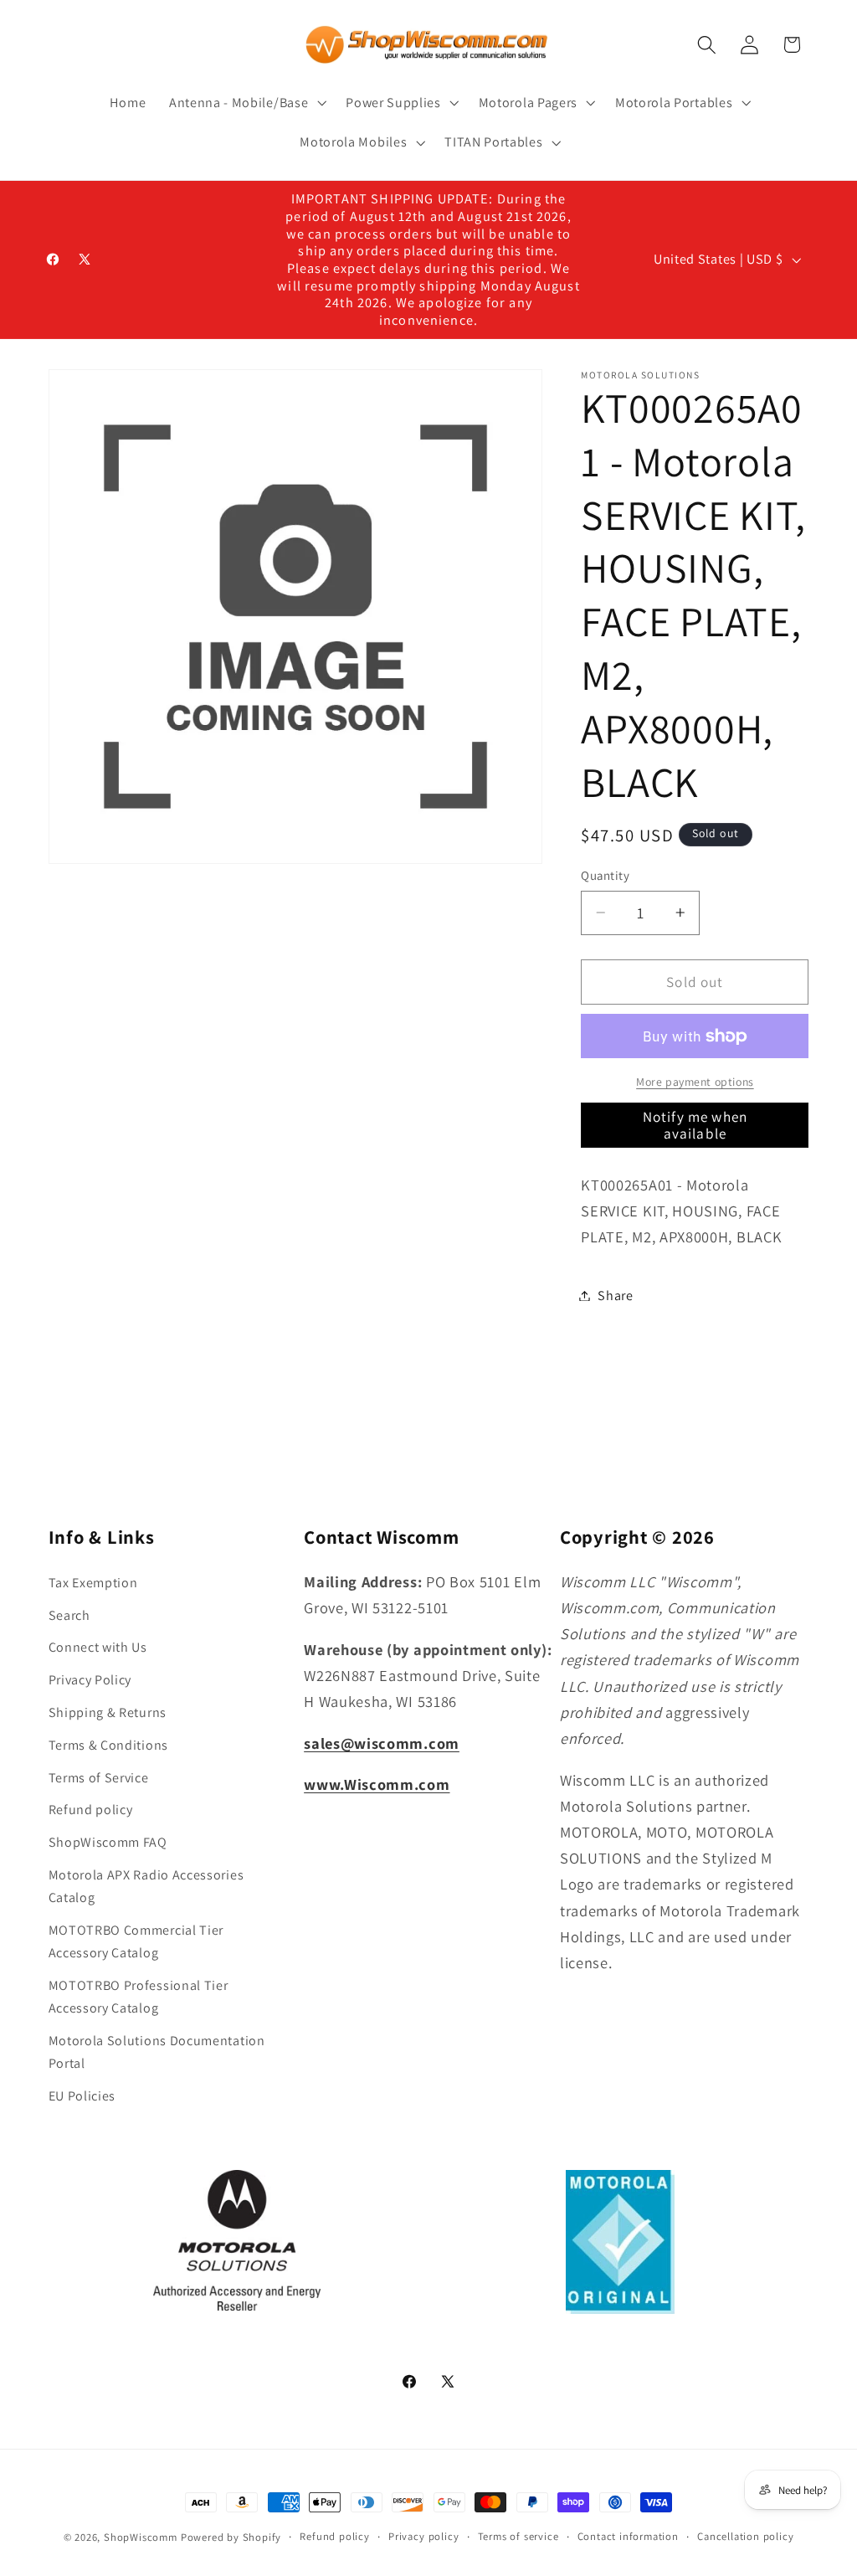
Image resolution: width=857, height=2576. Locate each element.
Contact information (628, 2536)
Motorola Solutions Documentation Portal (157, 2052)
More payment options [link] (695, 1082)
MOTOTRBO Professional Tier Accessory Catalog (139, 1997)
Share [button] (615, 1296)
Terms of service (518, 2536)
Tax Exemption (93, 1583)
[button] (246, 103)
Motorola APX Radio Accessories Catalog (146, 1886)
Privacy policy (423, 2536)
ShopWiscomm (141, 2537)
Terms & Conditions (108, 1745)
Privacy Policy (90, 1680)
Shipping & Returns (108, 1712)
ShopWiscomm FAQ (108, 1842)
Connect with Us (98, 1647)
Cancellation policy (745, 2536)
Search (69, 1615)
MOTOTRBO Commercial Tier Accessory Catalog (136, 1941)
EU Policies (82, 2096)
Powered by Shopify (231, 2537)
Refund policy (91, 1810)
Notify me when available (695, 1125)
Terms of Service (99, 1778)
